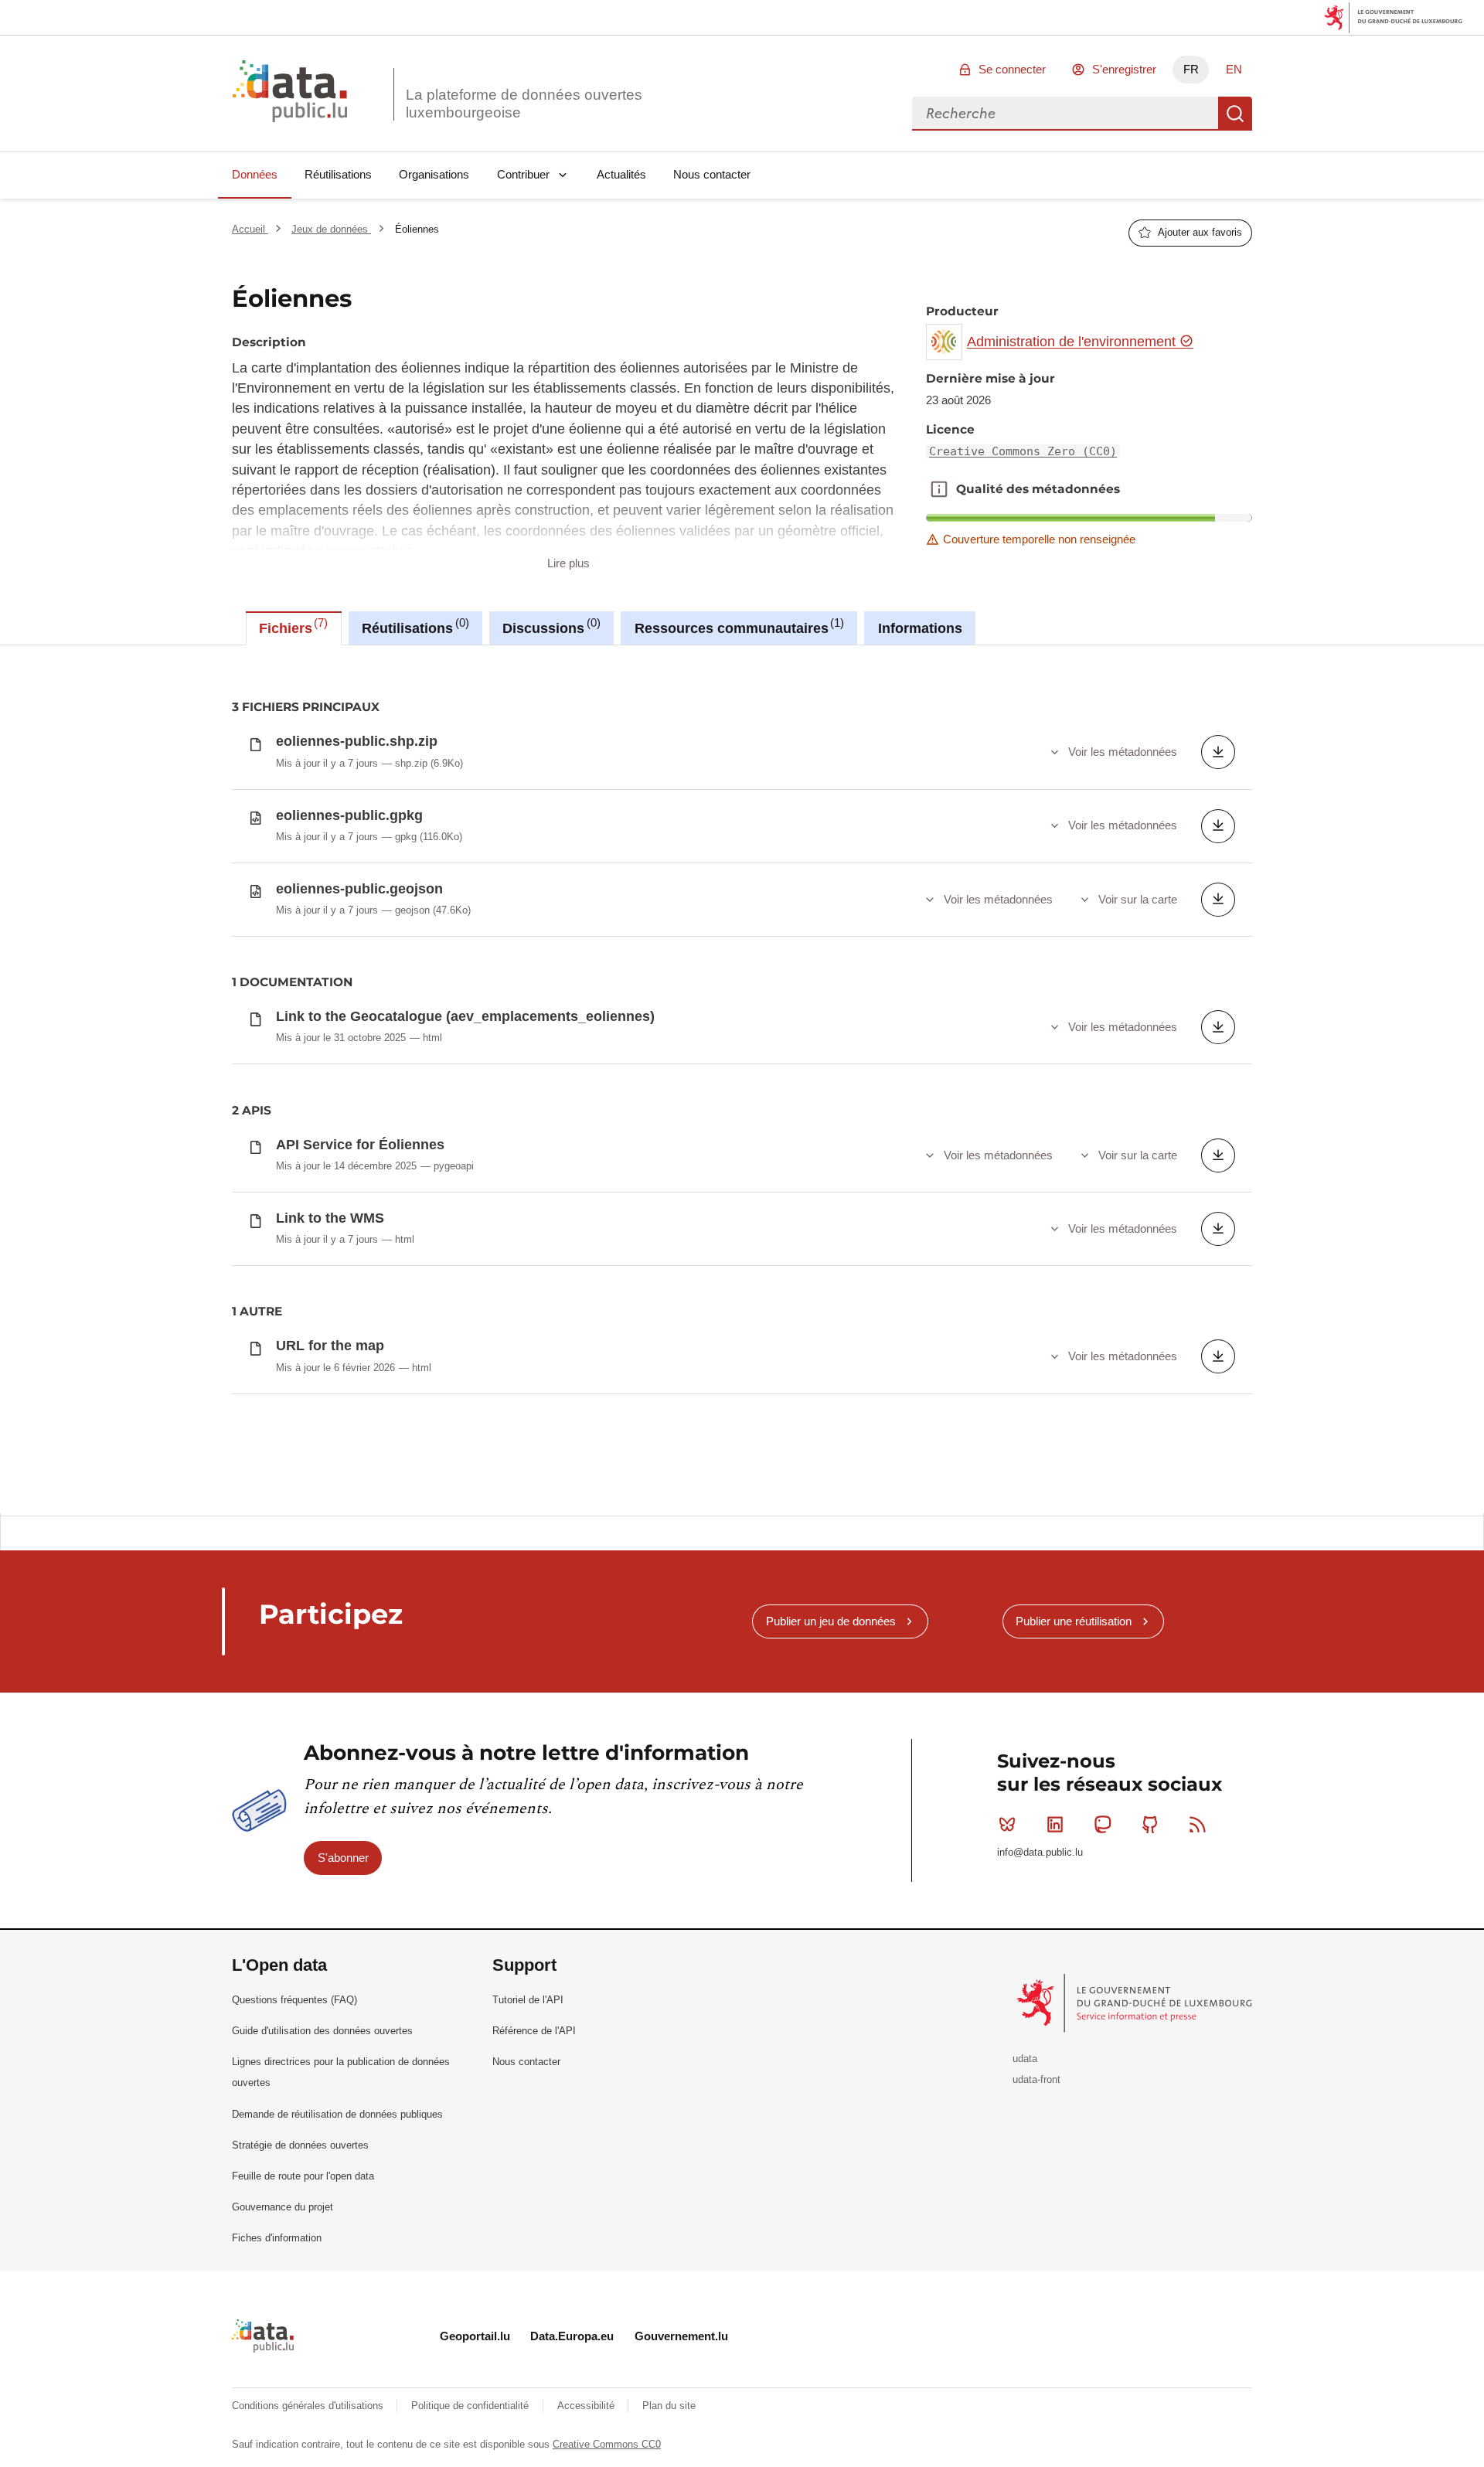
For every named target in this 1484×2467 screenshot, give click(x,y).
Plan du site (669, 2406)
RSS (1198, 1824)
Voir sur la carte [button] (1138, 899)
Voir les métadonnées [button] (1123, 752)
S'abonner (343, 1858)
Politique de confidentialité (471, 2406)
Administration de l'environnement (1073, 342)
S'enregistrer (1124, 69)
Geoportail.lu (475, 2336)
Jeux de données (331, 229)
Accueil (250, 229)
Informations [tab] (920, 628)
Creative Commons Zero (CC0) (1023, 451)
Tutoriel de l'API (528, 2000)
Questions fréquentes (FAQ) (294, 2000)
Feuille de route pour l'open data (303, 2176)
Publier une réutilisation (1074, 1621)
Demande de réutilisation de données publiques (337, 2114)
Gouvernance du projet (283, 2207)
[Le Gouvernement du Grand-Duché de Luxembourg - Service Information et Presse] (1136, 2003)
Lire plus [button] (568, 563)
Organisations (434, 174)
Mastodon (1102, 1824)
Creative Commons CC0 (607, 2444)
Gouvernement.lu (681, 2336)
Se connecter (1012, 69)
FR (1191, 69)
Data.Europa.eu (572, 2336)
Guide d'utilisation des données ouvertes (322, 2031)
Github (1150, 1824)
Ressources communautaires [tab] (737, 626)
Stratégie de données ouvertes (300, 2145)
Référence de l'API (534, 2031)
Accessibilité (587, 2406)
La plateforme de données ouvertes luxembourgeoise (524, 104)
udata (1025, 2059)
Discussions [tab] (549, 626)
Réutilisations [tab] (413, 626)
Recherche (1235, 114)
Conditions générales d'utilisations (309, 2406)
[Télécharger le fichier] (1218, 752)
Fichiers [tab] (291, 626)
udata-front (1036, 2079)
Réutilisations (338, 174)
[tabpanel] (742, 1079)
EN (1234, 69)
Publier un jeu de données (831, 1621)
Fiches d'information (277, 2238)
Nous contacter (712, 174)
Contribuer (523, 174)
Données (255, 174)
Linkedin (1055, 1824)
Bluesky (1007, 1824)
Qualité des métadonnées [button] (939, 489)
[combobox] (1065, 114)
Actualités (621, 174)
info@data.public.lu (1040, 1852)
